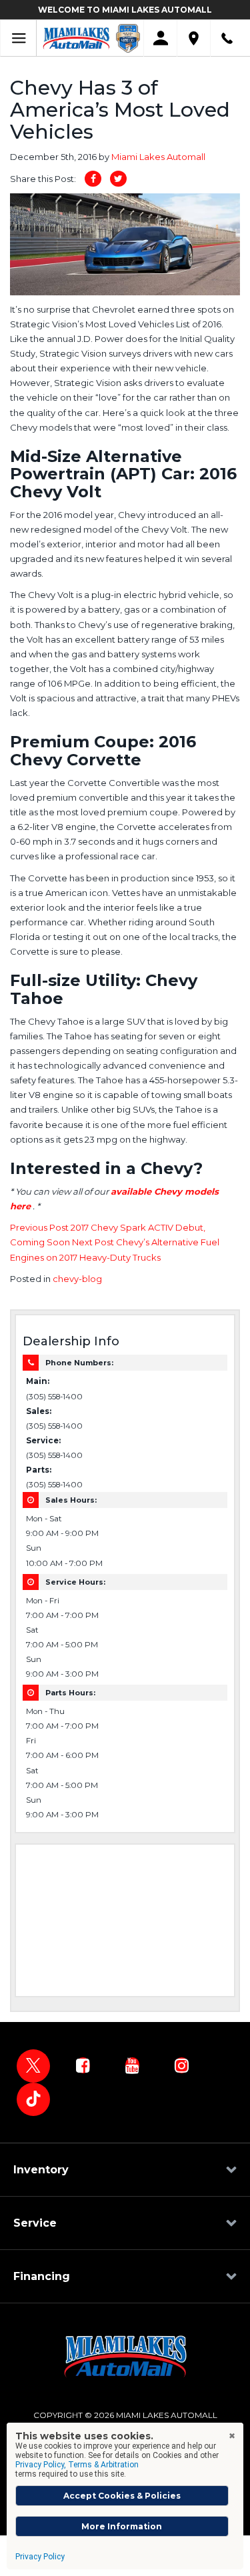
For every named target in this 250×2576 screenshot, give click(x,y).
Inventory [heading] (41, 2170)
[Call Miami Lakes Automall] (227, 38)
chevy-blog (77, 1279)
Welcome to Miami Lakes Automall (125, 10)
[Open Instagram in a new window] (181, 2065)
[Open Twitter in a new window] (33, 2066)
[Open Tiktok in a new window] (33, 2099)
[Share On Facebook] (93, 179)
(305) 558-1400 (54, 1397)
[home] (76, 37)
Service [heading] (35, 2223)
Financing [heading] (42, 2276)
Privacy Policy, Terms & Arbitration (77, 2465)
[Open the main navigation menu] (18, 38)
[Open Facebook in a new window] (83, 2065)
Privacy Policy (40, 2557)
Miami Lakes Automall (158, 157)
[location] (194, 38)
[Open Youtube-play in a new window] (132, 2065)
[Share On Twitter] (118, 179)
